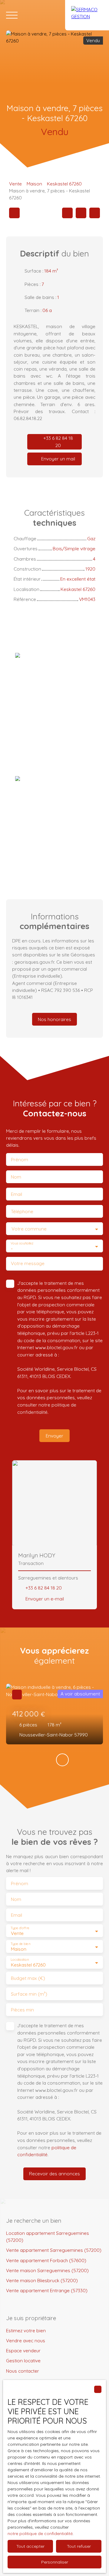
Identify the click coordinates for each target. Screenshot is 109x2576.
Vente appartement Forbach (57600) (46, 2260)
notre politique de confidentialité (40, 2534)
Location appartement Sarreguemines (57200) (48, 2237)
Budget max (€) (28, 1978)
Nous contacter (23, 2371)
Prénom (20, 1160)
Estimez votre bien (26, 2330)
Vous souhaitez (22, 1243)
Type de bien (20, 1944)
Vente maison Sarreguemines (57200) (47, 2270)
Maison (34, 184)
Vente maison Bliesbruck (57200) (42, 2280)
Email (17, 1194)
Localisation (20, 1960)
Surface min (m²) (29, 1994)
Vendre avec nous (26, 2340)
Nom (16, 1177)
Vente (15, 184)
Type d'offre (20, 1928)
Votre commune (29, 1229)
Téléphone (22, 1212)
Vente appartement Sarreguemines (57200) (54, 2250)
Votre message (28, 1263)
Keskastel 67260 (64, 184)
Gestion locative (23, 2360)
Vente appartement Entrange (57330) (47, 2290)
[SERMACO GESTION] (87, 15)
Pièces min (22, 2010)
